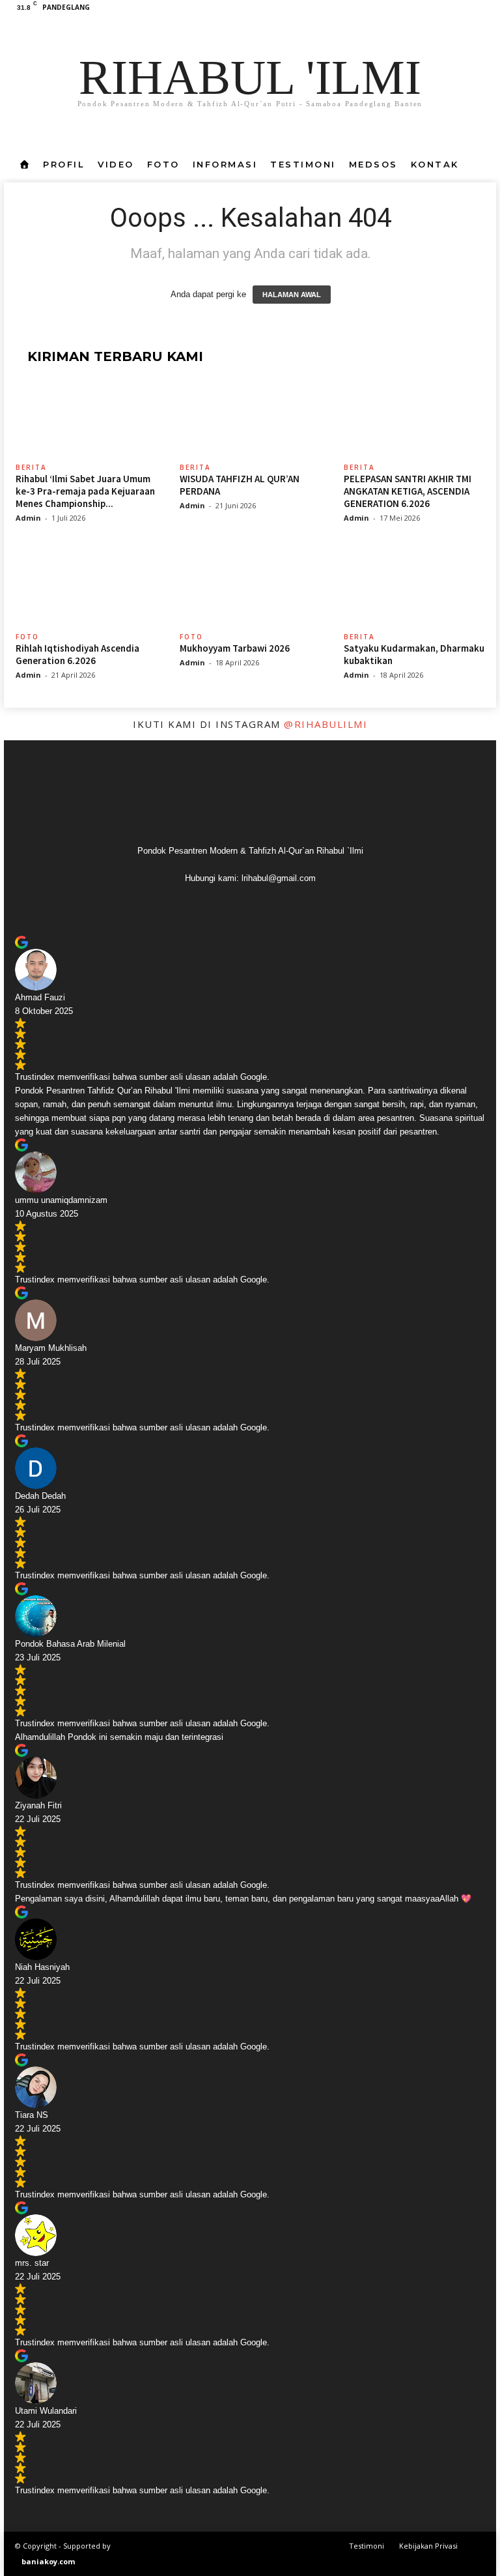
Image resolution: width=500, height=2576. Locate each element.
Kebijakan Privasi (428, 2546)
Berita (31, 467)
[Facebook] (426, 9)
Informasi (225, 164)
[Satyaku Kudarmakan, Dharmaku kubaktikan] (415, 588)
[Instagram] (446, 9)
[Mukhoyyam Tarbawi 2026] (251, 588)
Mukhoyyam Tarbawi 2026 (235, 648)
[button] (477, 164)
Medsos (373, 164)
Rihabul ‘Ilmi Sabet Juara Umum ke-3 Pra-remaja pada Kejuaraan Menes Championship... (85, 491)
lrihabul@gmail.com (279, 878)
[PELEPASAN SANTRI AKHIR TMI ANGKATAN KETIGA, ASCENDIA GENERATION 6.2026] (415, 420)
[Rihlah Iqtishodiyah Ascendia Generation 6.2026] (87, 588)
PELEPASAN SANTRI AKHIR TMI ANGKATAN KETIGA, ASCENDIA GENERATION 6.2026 (408, 491)
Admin (28, 518)
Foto (163, 164)
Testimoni (303, 164)
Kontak (435, 164)
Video (116, 164)
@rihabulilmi (326, 724)
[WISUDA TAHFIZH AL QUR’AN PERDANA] (251, 420)
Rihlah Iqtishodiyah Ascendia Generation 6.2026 (77, 654)
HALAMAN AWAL (292, 295)
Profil (64, 164)
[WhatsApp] (466, 9)
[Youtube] (486, 9)
